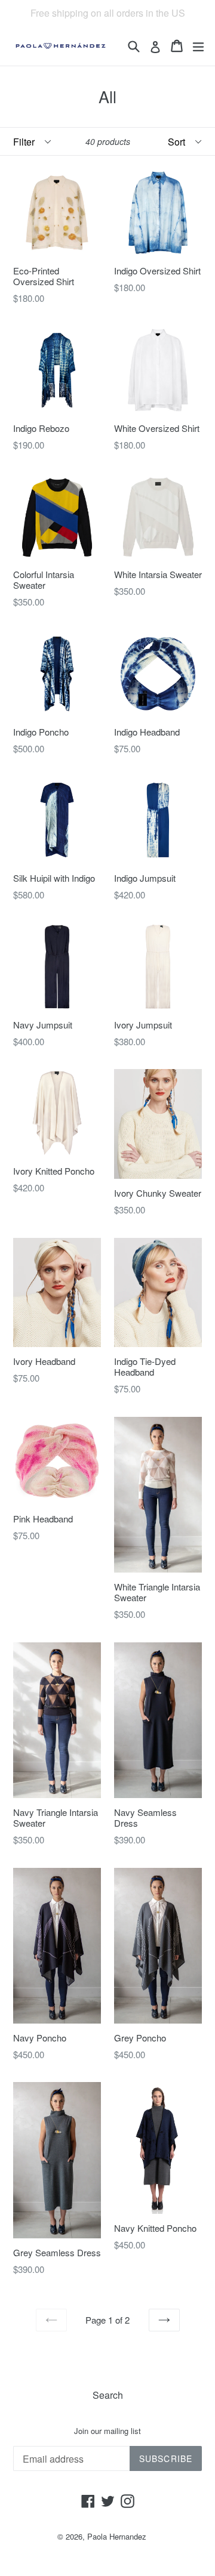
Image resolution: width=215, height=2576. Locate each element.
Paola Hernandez (117, 2536)
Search (108, 2395)
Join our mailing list (107, 2431)
